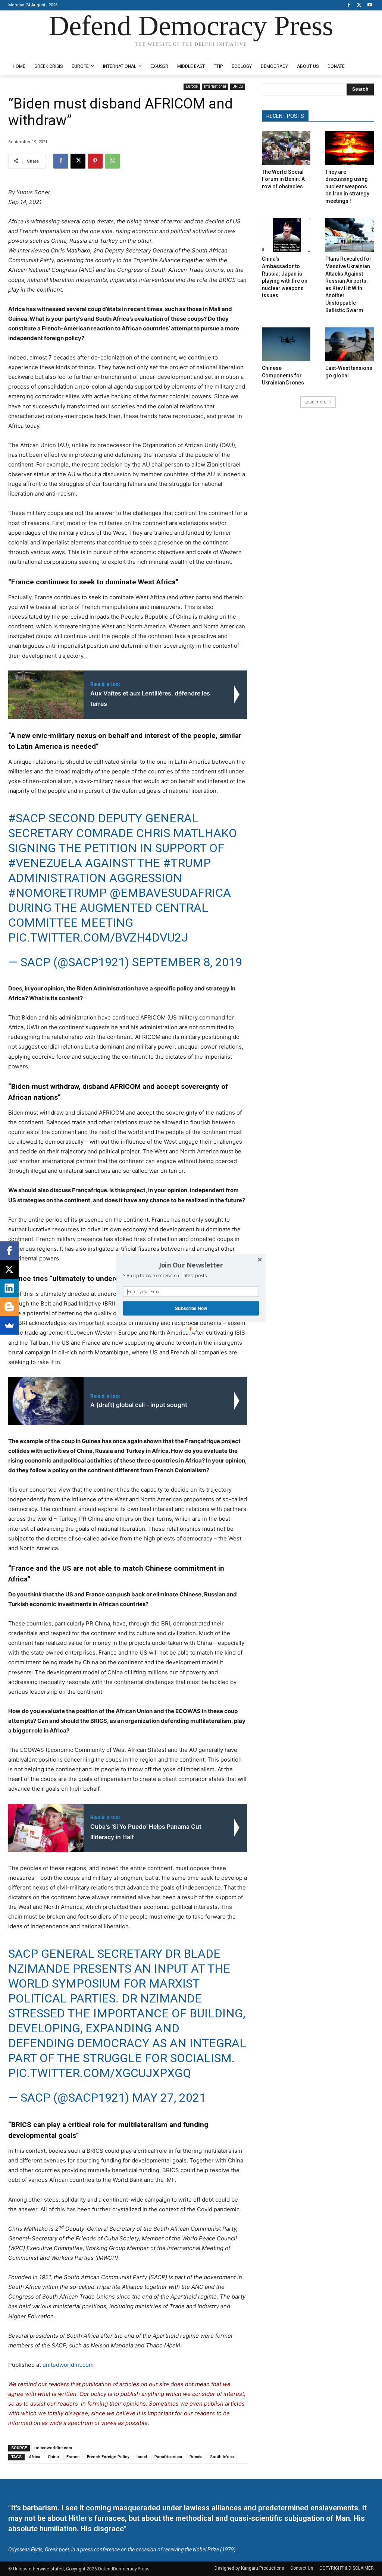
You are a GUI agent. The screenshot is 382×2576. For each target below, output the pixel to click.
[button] (191, 1265)
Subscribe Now (191, 1308)
